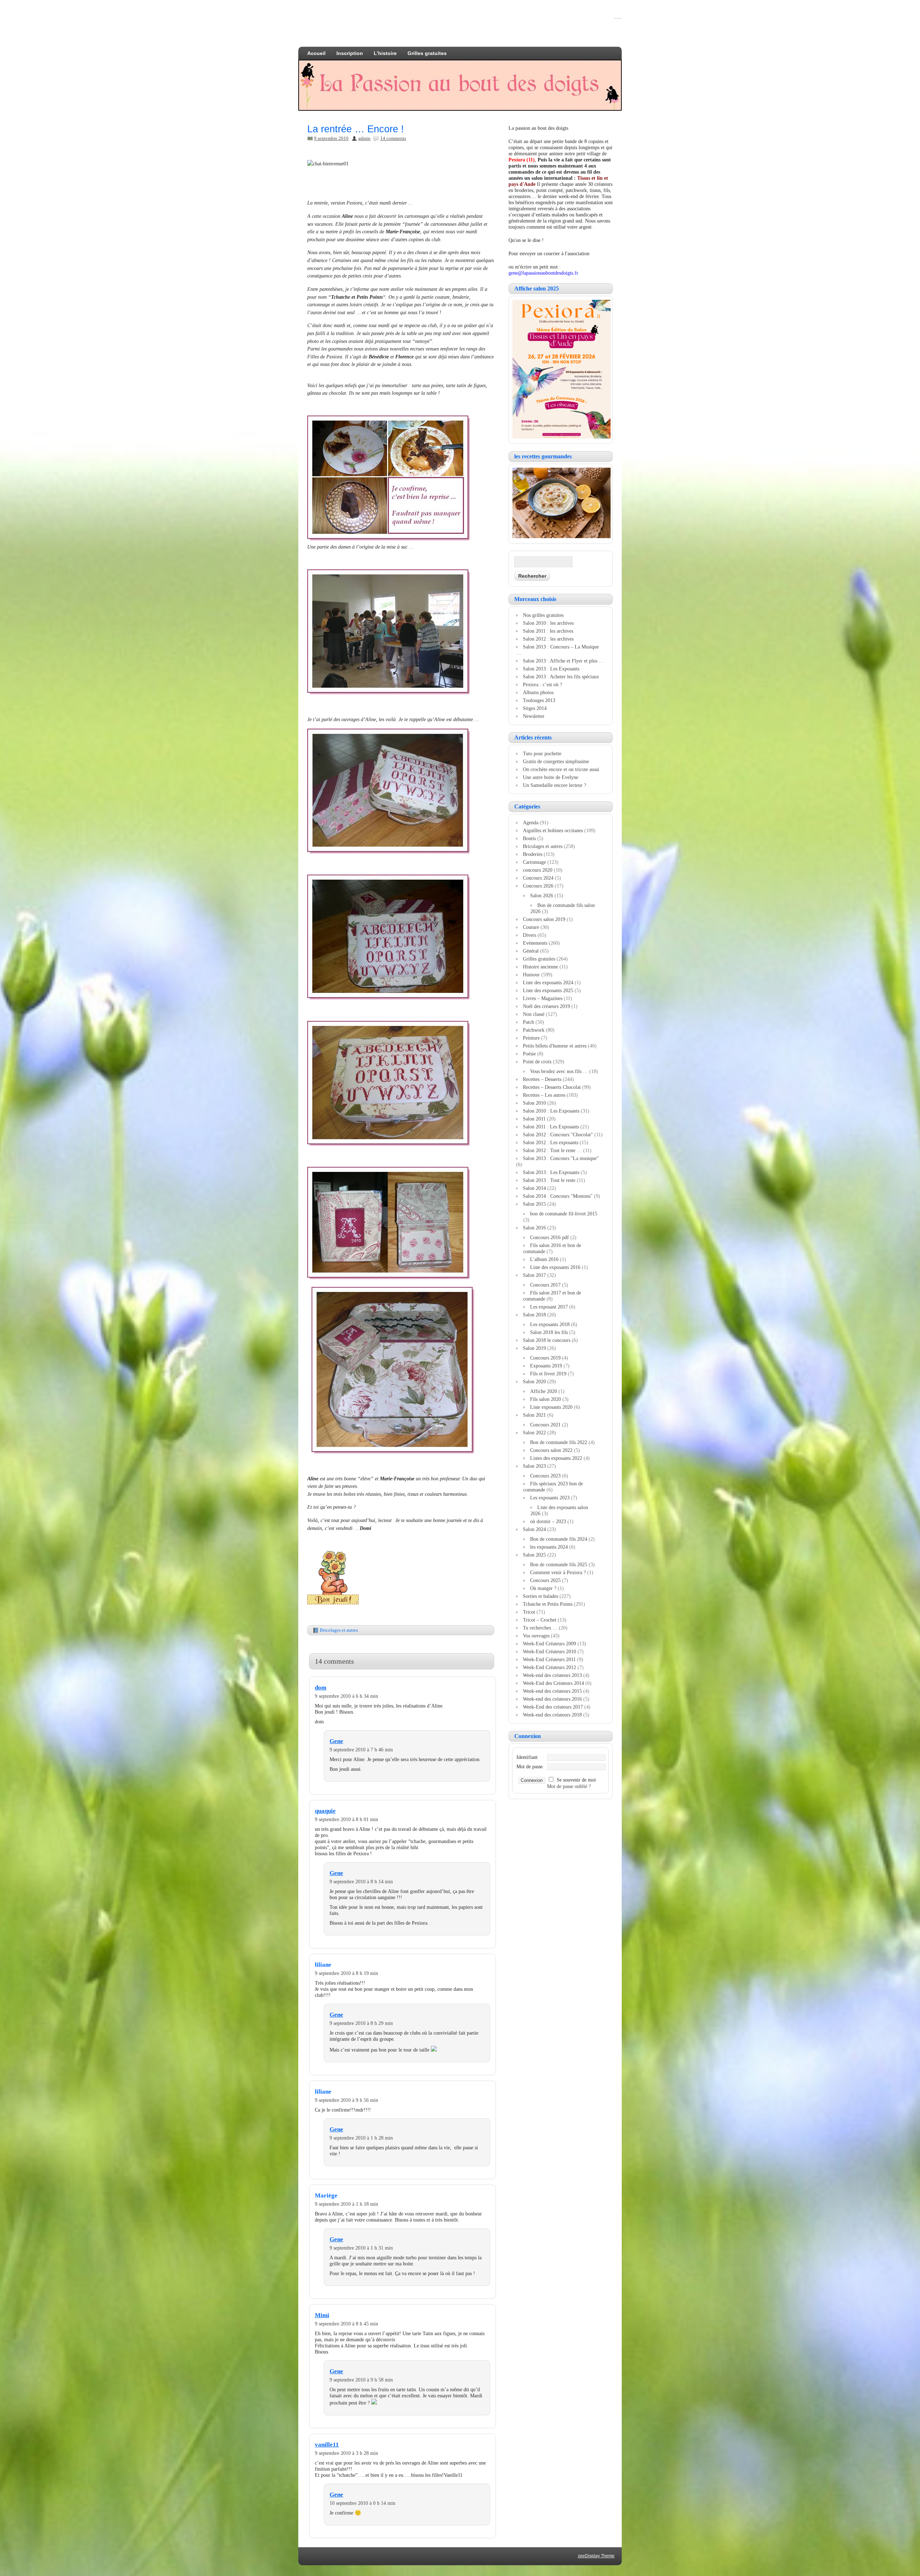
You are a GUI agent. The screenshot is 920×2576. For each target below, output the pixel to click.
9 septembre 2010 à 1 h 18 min (346, 2204)
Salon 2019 (534, 1348)
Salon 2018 (534, 1315)
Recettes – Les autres (544, 1095)
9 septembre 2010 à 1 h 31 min (361, 2248)
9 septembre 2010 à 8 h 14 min (361, 1881)
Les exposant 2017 (549, 1307)
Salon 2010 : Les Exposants (551, 1111)
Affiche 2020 (544, 1391)
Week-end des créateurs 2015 (552, 1691)
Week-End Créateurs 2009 (549, 1644)
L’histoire (385, 53)
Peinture (531, 1038)
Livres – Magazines (543, 998)
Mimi (322, 2315)
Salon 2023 (534, 1466)
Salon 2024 (534, 1529)
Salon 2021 (534, 1415)
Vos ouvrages (536, 1636)
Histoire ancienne (540, 967)
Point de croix (537, 1062)
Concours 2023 (545, 1476)
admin (364, 138)
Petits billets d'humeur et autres (555, 1046)
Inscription (350, 53)
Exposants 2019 (546, 1366)
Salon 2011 (534, 1119)
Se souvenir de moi (576, 1780)
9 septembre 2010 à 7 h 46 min (361, 1750)
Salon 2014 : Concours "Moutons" (558, 1196)
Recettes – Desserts (542, 1079)
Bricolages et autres (339, 1630)
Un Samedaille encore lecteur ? (555, 785)
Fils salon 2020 (546, 1399)
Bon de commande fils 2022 (559, 1442)
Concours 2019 (545, 1358)
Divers (530, 935)
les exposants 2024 (549, 1547)
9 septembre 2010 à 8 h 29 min (361, 2023)
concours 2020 (538, 870)
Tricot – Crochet (540, 1620)
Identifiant (527, 1757)
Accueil (316, 53)
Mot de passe (530, 1766)
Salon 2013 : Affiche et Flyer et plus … (563, 661)
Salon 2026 (542, 895)
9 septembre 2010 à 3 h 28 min (346, 2453)
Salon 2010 (534, 1103)
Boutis (529, 838)
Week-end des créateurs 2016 (552, 1699)
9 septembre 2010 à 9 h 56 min (346, 2100)
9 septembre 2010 (331, 138)
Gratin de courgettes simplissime (556, 761)
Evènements (535, 943)
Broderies (533, 854)
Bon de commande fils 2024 (559, 1539)
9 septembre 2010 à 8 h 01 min (346, 1819)
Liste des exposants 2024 (548, 982)
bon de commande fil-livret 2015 (564, 1214)
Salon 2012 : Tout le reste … (552, 1150)
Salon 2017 (534, 1275)
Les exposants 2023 (550, 1498)
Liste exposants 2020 (551, 1407)
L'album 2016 (544, 1259)
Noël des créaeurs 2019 (546, 1006)
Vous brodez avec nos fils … (559, 1071)
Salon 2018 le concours (547, 1340)
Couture (531, 927)
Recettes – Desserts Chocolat (552, 1087)
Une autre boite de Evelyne (551, 777)
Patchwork (534, 1030)
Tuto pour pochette (542, 753)
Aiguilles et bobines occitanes (553, 830)
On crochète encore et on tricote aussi (561, 769)
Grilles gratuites (427, 53)
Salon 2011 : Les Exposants (551, 1127)
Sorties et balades (540, 1596)
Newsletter (534, 716)
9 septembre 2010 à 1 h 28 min (361, 2138)
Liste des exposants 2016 (555, 1267)
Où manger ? (543, 1588)
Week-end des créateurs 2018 (552, 1715)
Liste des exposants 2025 (548, 990)
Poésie (529, 1054)
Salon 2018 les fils (549, 1332)
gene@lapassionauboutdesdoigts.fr (543, 273)
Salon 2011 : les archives (548, 631)
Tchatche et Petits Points (548, 1604)
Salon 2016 (534, 1228)
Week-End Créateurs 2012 (549, 1667)
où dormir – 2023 (548, 1521)
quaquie (325, 1811)
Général (531, 951)
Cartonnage (534, 862)
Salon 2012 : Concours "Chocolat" (558, 1135)
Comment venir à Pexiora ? (558, 1572)
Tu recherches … (540, 1628)
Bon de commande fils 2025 (559, 1564)
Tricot (529, 1612)
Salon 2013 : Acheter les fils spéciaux (561, 677)
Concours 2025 (545, 1580)
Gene (336, 1741)
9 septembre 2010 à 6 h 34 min (346, 1696)
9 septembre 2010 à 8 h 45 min (346, 2324)
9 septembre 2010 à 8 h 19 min (346, 1973)
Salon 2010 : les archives (548, 623)
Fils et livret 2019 (548, 1374)
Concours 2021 (545, 1425)
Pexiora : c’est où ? (542, 684)
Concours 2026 (538, 886)
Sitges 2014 (535, 708)
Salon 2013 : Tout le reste (549, 1180)
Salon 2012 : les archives (548, 639)
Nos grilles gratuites (543, 615)
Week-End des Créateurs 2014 (553, 1683)
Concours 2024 (538, 878)
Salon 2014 (534, 1188)
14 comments (393, 138)
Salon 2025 (534, 1555)
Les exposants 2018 (550, 1324)
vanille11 (327, 2445)
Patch (528, 1022)
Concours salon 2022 (551, 1450)
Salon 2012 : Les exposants (551, 1142)
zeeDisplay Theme (596, 2556)
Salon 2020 (534, 1381)
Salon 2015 (534, 1204)
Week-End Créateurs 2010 (549, 1651)
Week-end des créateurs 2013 (552, 1675)
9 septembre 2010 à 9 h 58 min (361, 2380)
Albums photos (538, 692)
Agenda (531, 822)
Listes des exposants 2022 (556, 1458)
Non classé (534, 1014)
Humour (531, 975)
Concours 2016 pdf (549, 1237)
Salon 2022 (534, 1433)
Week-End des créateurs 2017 (553, 1707)
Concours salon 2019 (544, 919)
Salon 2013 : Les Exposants (551, 669)
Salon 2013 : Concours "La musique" (561, 1158)
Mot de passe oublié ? (569, 1786)
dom (321, 1688)
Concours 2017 (545, 1285)
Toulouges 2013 (539, 700)
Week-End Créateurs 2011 (549, 1659)
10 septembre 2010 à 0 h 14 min (362, 2503)
